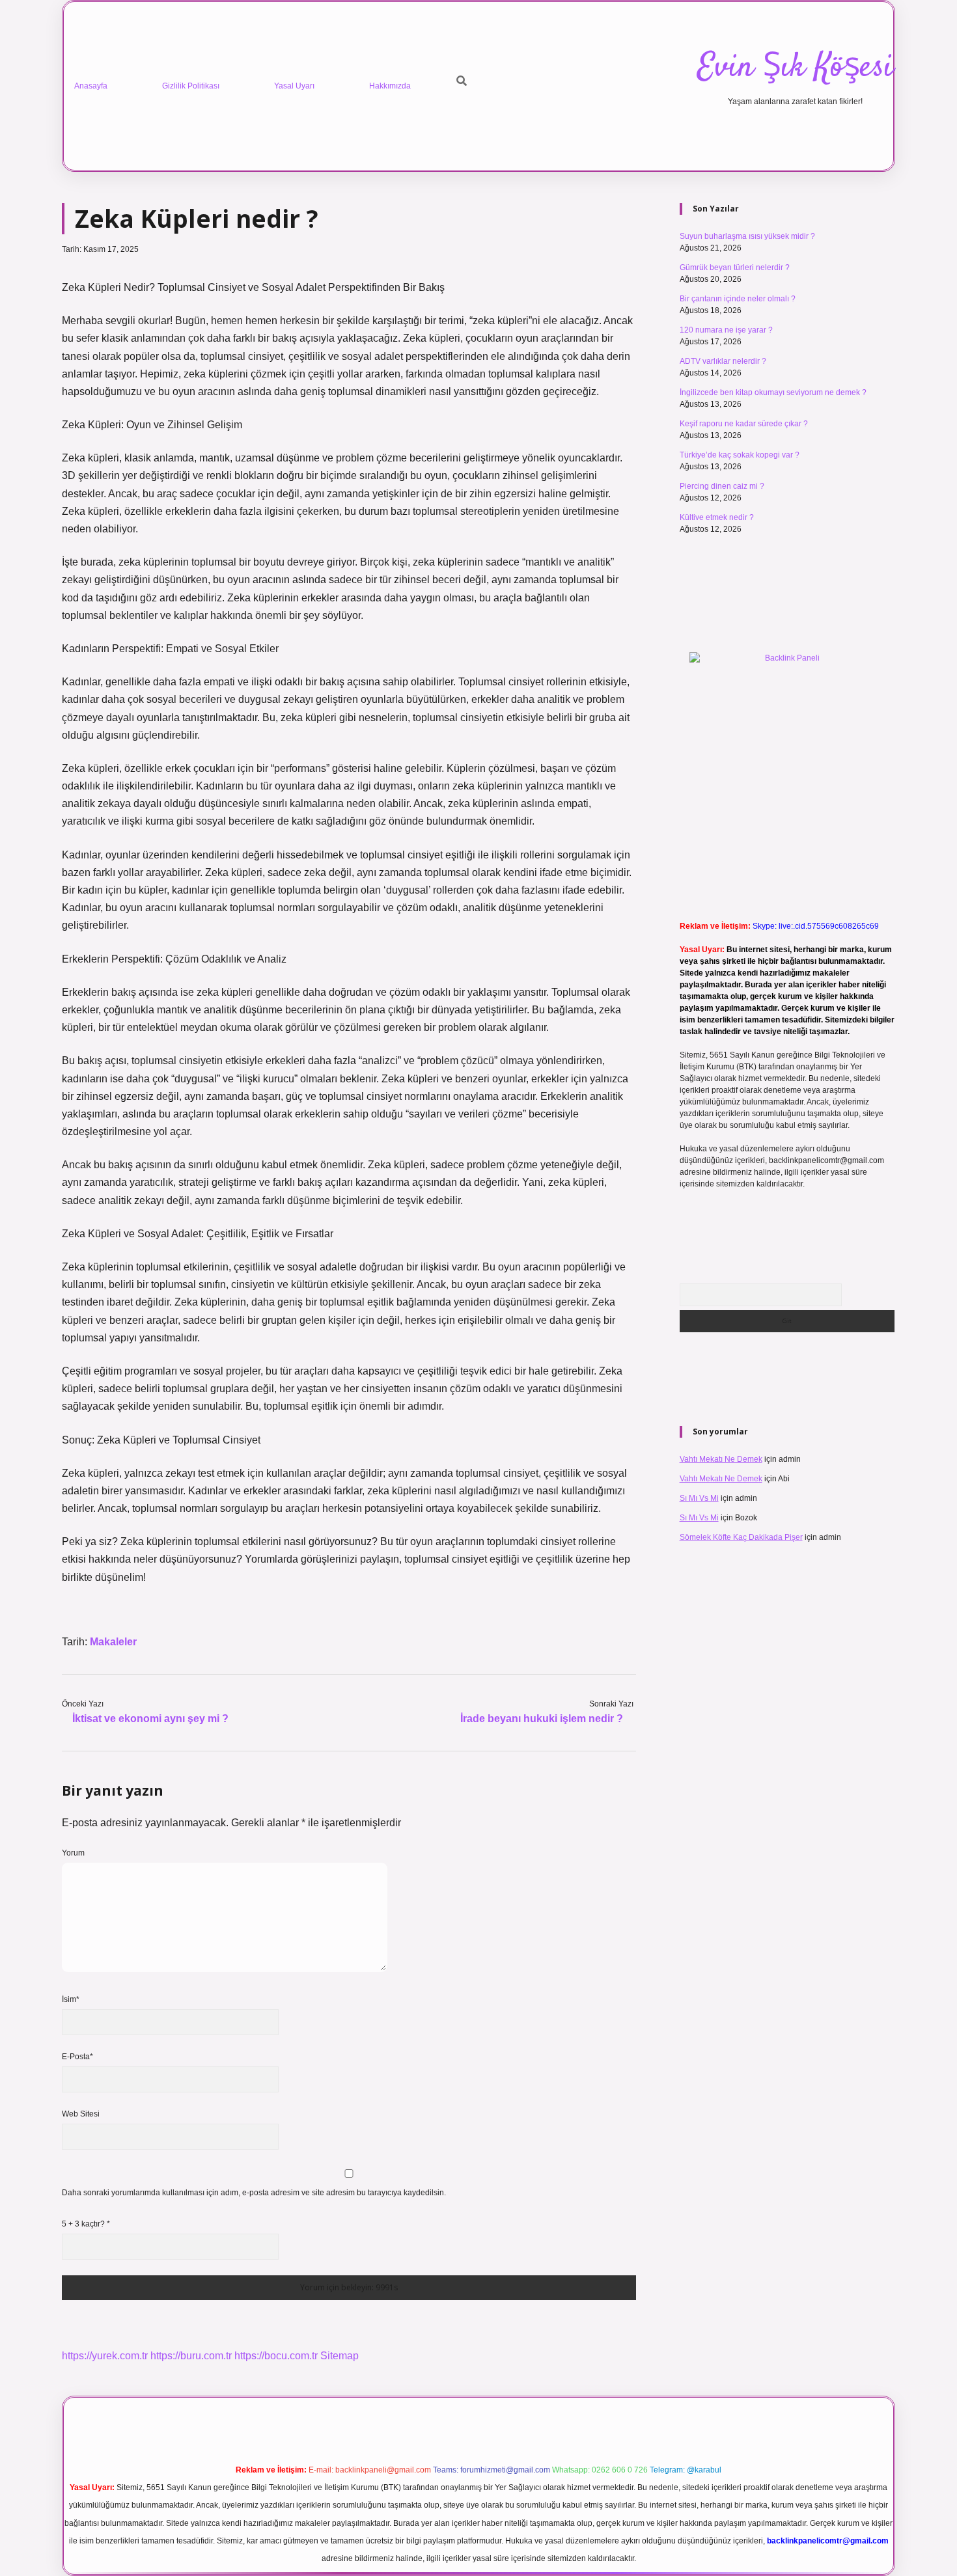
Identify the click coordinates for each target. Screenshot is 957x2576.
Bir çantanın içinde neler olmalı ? (738, 299)
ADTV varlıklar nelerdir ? (723, 361)
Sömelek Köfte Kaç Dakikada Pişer (741, 1537)
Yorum (73, 1853)
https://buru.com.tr (191, 2356)
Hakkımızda (390, 86)
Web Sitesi (81, 2114)
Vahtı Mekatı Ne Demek (721, 1459)
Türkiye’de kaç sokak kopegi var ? (740, 455)
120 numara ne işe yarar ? (726, 330)
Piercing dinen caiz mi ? (722, 486)
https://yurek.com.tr (105, 2356)
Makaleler (113, 1642)
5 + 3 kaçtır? (86, 2224)
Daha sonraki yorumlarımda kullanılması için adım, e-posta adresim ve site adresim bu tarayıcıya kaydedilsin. (254, 2193)
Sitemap (340, 2356)
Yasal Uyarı (294, 86)
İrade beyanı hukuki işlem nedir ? (542, 1719)
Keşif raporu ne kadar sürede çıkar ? (744, 424)
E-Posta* (77, 2057)
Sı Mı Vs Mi (699, 1498)
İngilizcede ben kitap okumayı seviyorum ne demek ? (773, 392)
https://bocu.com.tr (276, 2356)
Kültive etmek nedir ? (717, 517)
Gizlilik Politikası (191, 86)
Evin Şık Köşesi (795, 68)
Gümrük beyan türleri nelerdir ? (735, 267)
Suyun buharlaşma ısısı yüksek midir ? (747, 236)
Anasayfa (91, 86)
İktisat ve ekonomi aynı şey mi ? (150, 1719)
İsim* (71, 1999)
